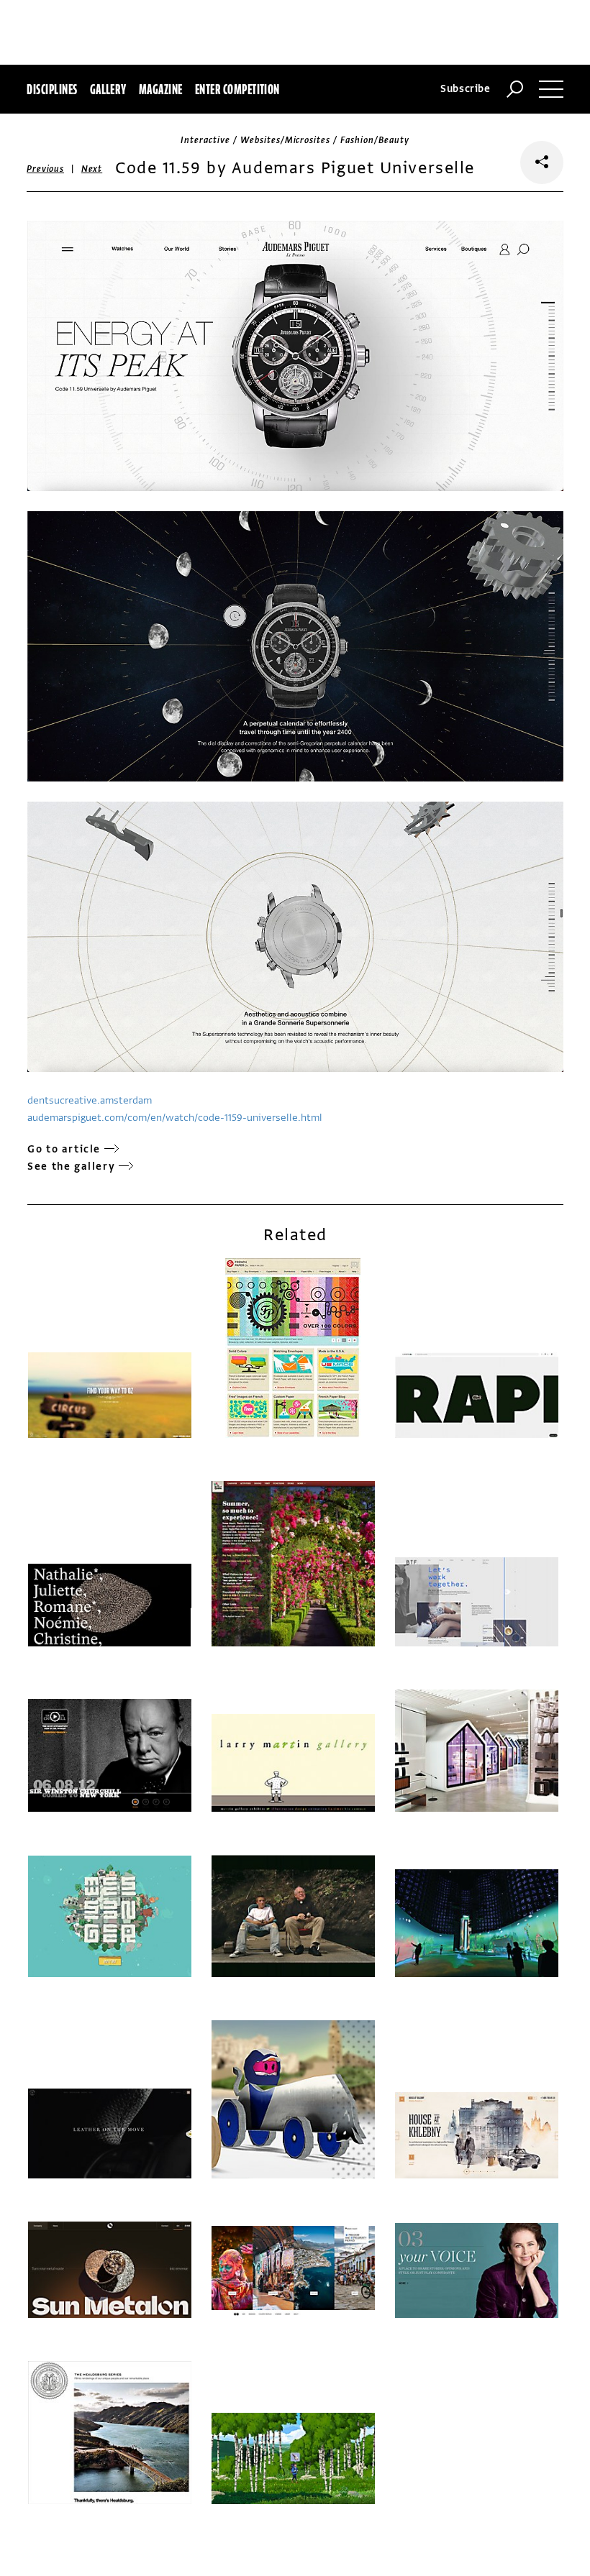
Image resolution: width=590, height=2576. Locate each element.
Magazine (161, 89)
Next (92, 169)
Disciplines (52, 89)
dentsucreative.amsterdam (90, 1100)
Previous (45, 169)
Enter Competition (237, 89)
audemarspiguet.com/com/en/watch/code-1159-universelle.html (175, 1118)
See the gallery (71, 1166)
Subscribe (466, 89)
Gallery (108, 89)
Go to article (64, 1149)
